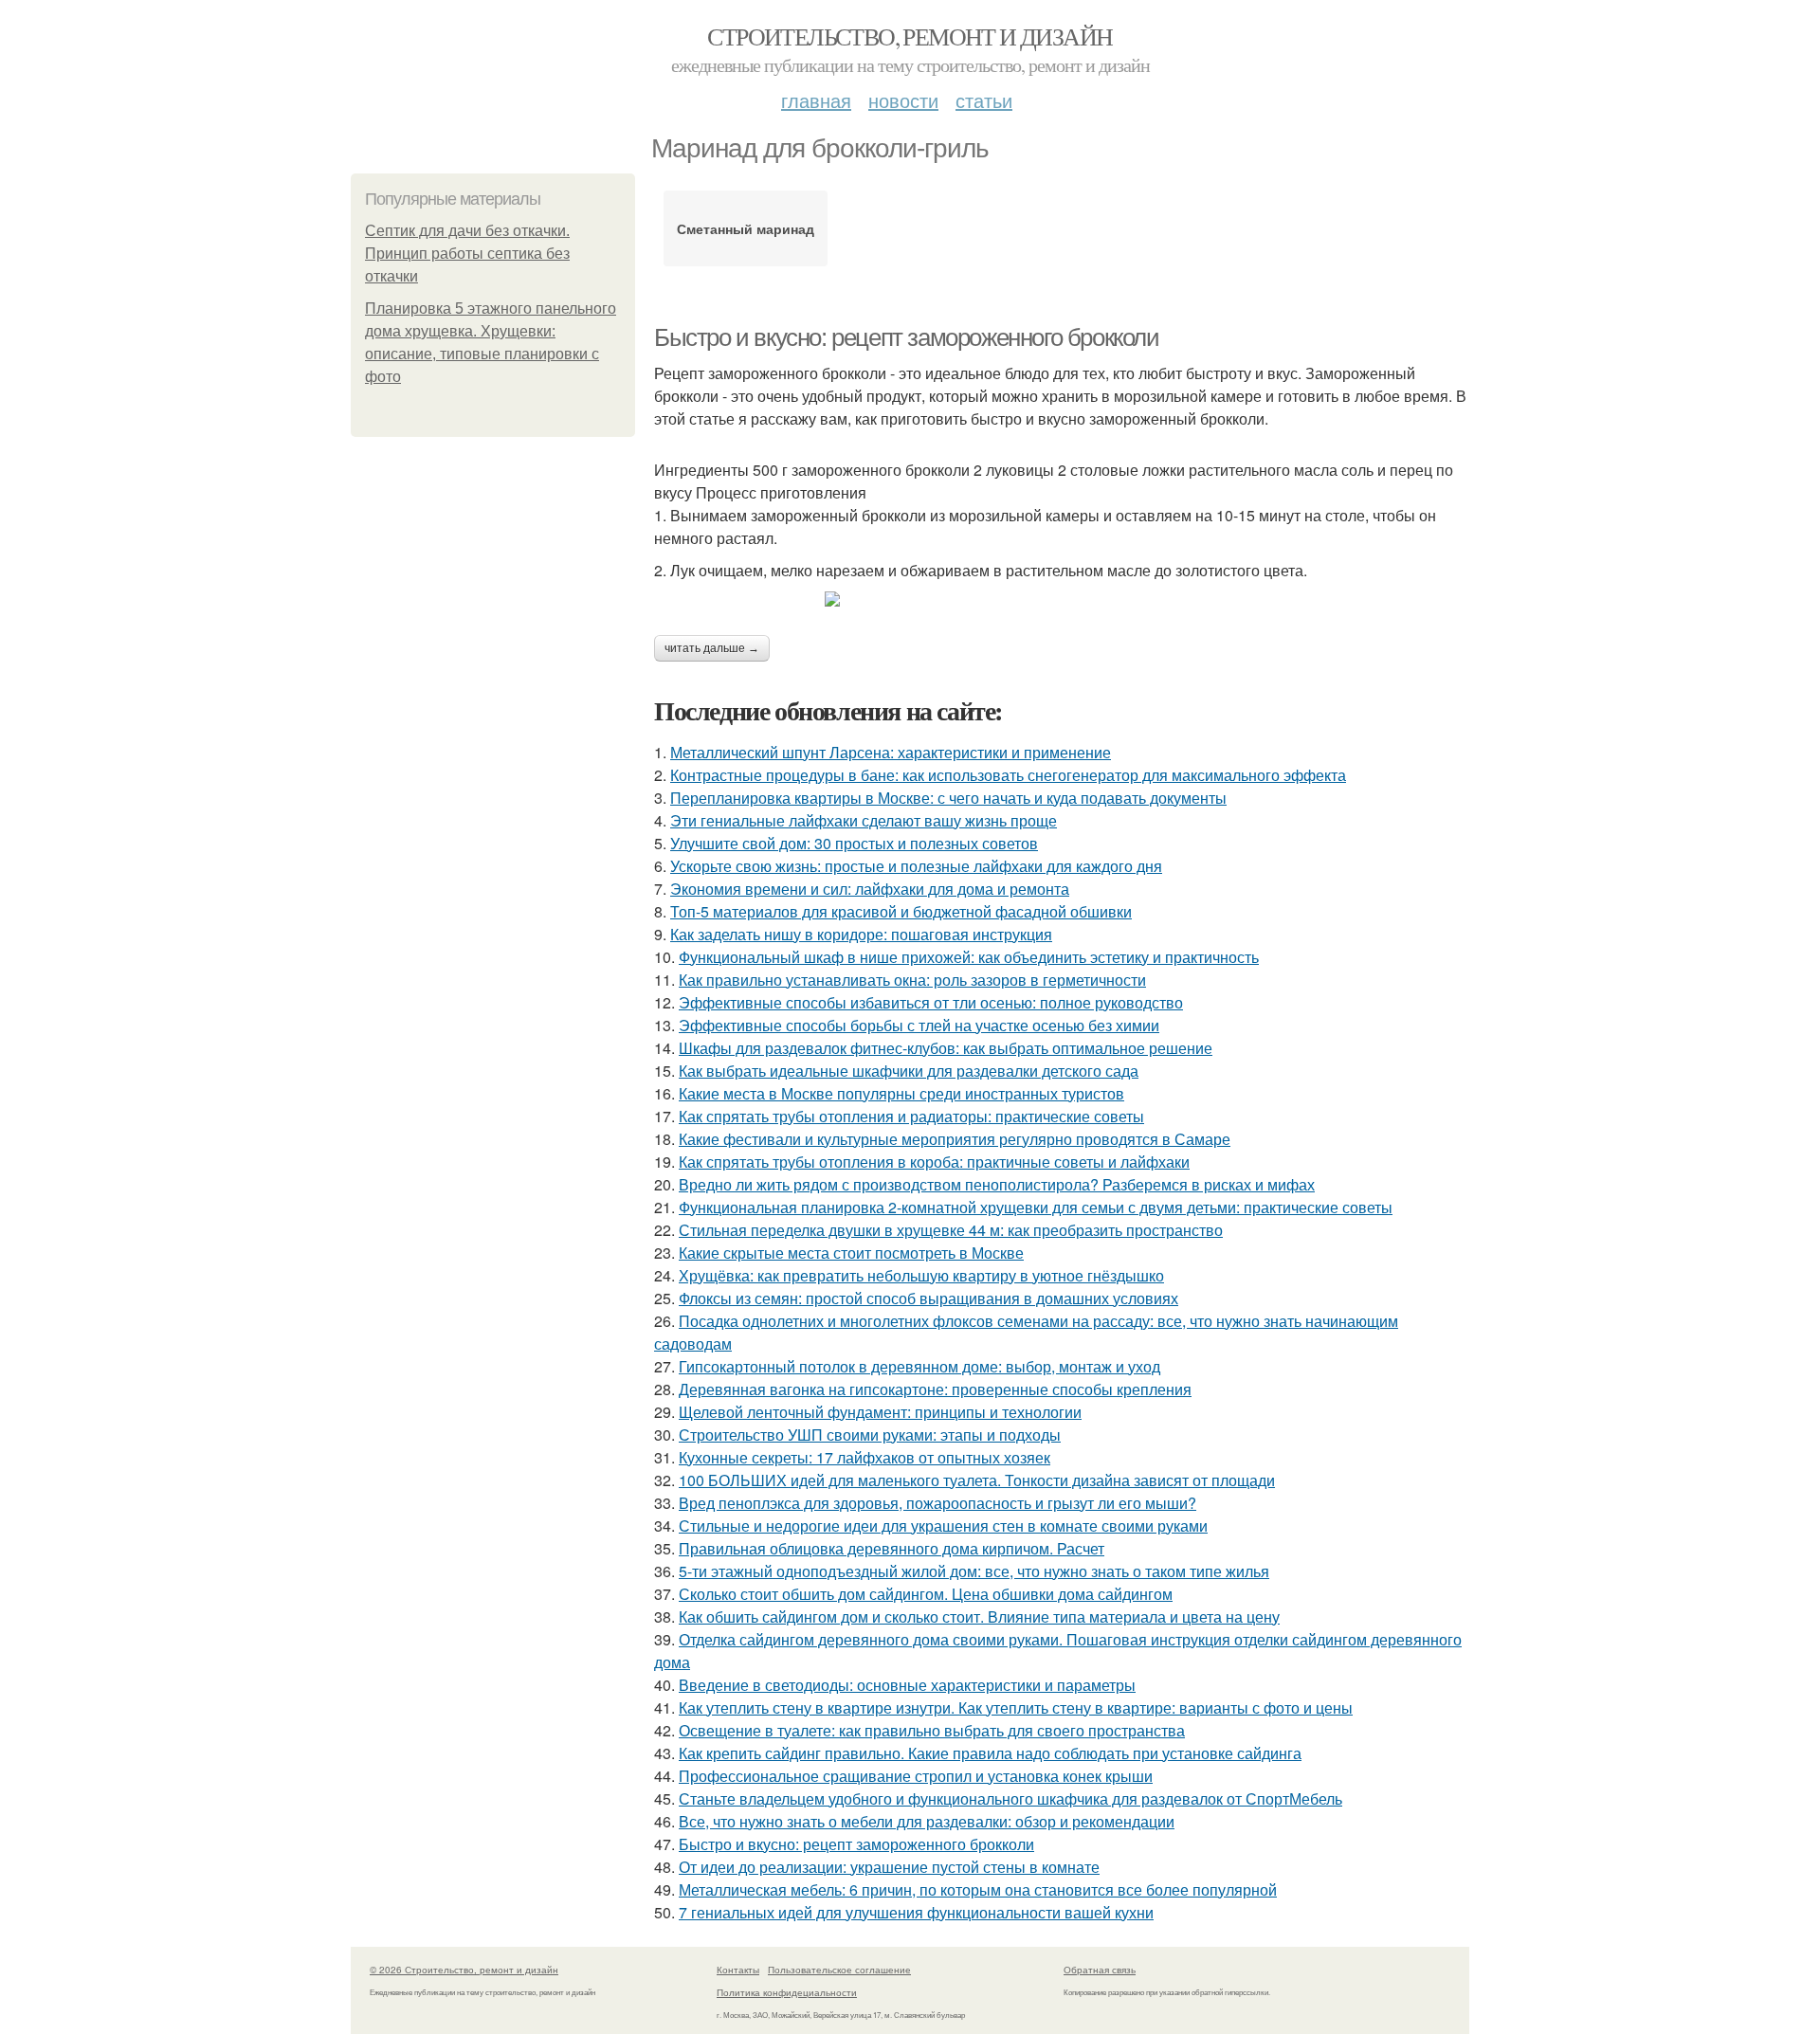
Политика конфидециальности (787, 1992)
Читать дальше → (712, 648)
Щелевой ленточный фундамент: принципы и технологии (880, 1412)
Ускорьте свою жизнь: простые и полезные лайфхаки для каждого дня (916, 866)
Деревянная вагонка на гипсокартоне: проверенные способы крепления (935, 1389)
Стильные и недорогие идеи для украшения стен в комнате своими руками (943, 1525)
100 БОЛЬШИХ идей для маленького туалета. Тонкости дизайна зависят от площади (977, 1480)
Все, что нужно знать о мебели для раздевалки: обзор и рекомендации (927, 1821)
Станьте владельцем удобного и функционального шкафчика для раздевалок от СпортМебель (1010, 1798)
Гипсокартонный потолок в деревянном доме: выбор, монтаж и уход (919, 1366)
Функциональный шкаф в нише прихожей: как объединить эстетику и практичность (969, 957)
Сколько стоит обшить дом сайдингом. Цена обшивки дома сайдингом (926, 1594)
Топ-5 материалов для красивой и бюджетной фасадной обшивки (901, 911)
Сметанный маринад (746, 228)
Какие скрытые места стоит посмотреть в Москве (851, 1253)
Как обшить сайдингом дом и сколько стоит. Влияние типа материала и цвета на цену (979, 1616)
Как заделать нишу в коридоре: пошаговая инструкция (861, 934)
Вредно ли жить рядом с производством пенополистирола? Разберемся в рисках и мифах (997, 1184)
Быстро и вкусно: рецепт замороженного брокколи (907, 337)
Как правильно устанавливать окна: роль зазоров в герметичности (912, 980)
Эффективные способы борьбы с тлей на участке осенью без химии (919, 1025)
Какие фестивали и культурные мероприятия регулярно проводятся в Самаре (955, 1139)
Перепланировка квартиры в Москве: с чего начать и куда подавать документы (948, 798)
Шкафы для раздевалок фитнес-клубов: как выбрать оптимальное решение (946, 1048)
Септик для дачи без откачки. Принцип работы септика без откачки (467, 254)
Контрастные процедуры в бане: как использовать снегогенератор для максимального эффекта (1008, 775)
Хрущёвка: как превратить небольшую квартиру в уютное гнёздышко (921, 1275)
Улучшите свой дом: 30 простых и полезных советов (854, 843)
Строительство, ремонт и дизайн (910, 36)
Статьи (984, 100)
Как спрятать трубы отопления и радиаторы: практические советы (911, 1116)
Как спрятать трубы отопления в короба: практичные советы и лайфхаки (934, 1162)
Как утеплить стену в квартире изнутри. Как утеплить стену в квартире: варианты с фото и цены (1016, 1707)
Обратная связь (1100, 1970)
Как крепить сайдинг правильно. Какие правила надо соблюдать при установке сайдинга (990, 1753)
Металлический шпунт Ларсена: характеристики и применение (891, 752)
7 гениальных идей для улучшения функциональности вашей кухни (916, 1912)
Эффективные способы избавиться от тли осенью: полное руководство (931, 1002)
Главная (816, 100)
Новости (903, 100)
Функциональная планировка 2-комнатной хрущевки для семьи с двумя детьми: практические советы (1036, 1207)
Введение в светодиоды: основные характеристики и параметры (907, 1685)
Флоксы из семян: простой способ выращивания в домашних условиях (928, 1298)
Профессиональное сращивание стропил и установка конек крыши (916, 1776)
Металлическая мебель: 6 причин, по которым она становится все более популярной (978, 1889)
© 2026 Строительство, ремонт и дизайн (464, 1970)
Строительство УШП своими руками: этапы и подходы (870, 1435)
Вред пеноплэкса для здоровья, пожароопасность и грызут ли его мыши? (937, 1503)
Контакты (738, 1970)
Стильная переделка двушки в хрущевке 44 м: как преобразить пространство (951, 1230)
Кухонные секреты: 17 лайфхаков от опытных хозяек (864, 1457)
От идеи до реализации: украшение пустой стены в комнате (889, 1867)
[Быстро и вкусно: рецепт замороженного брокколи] (1062, 599)
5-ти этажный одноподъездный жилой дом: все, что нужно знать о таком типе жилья (974, 1571)
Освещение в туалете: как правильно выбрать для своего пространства (932, 1730)
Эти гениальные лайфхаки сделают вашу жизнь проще (864, 820)
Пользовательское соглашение (839, 1970)
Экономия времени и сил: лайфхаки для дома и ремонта (870, 889)
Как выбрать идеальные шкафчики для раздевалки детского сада (909, 1071)
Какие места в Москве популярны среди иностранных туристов (901, 1093)
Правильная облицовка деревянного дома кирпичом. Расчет (892, 1548)
